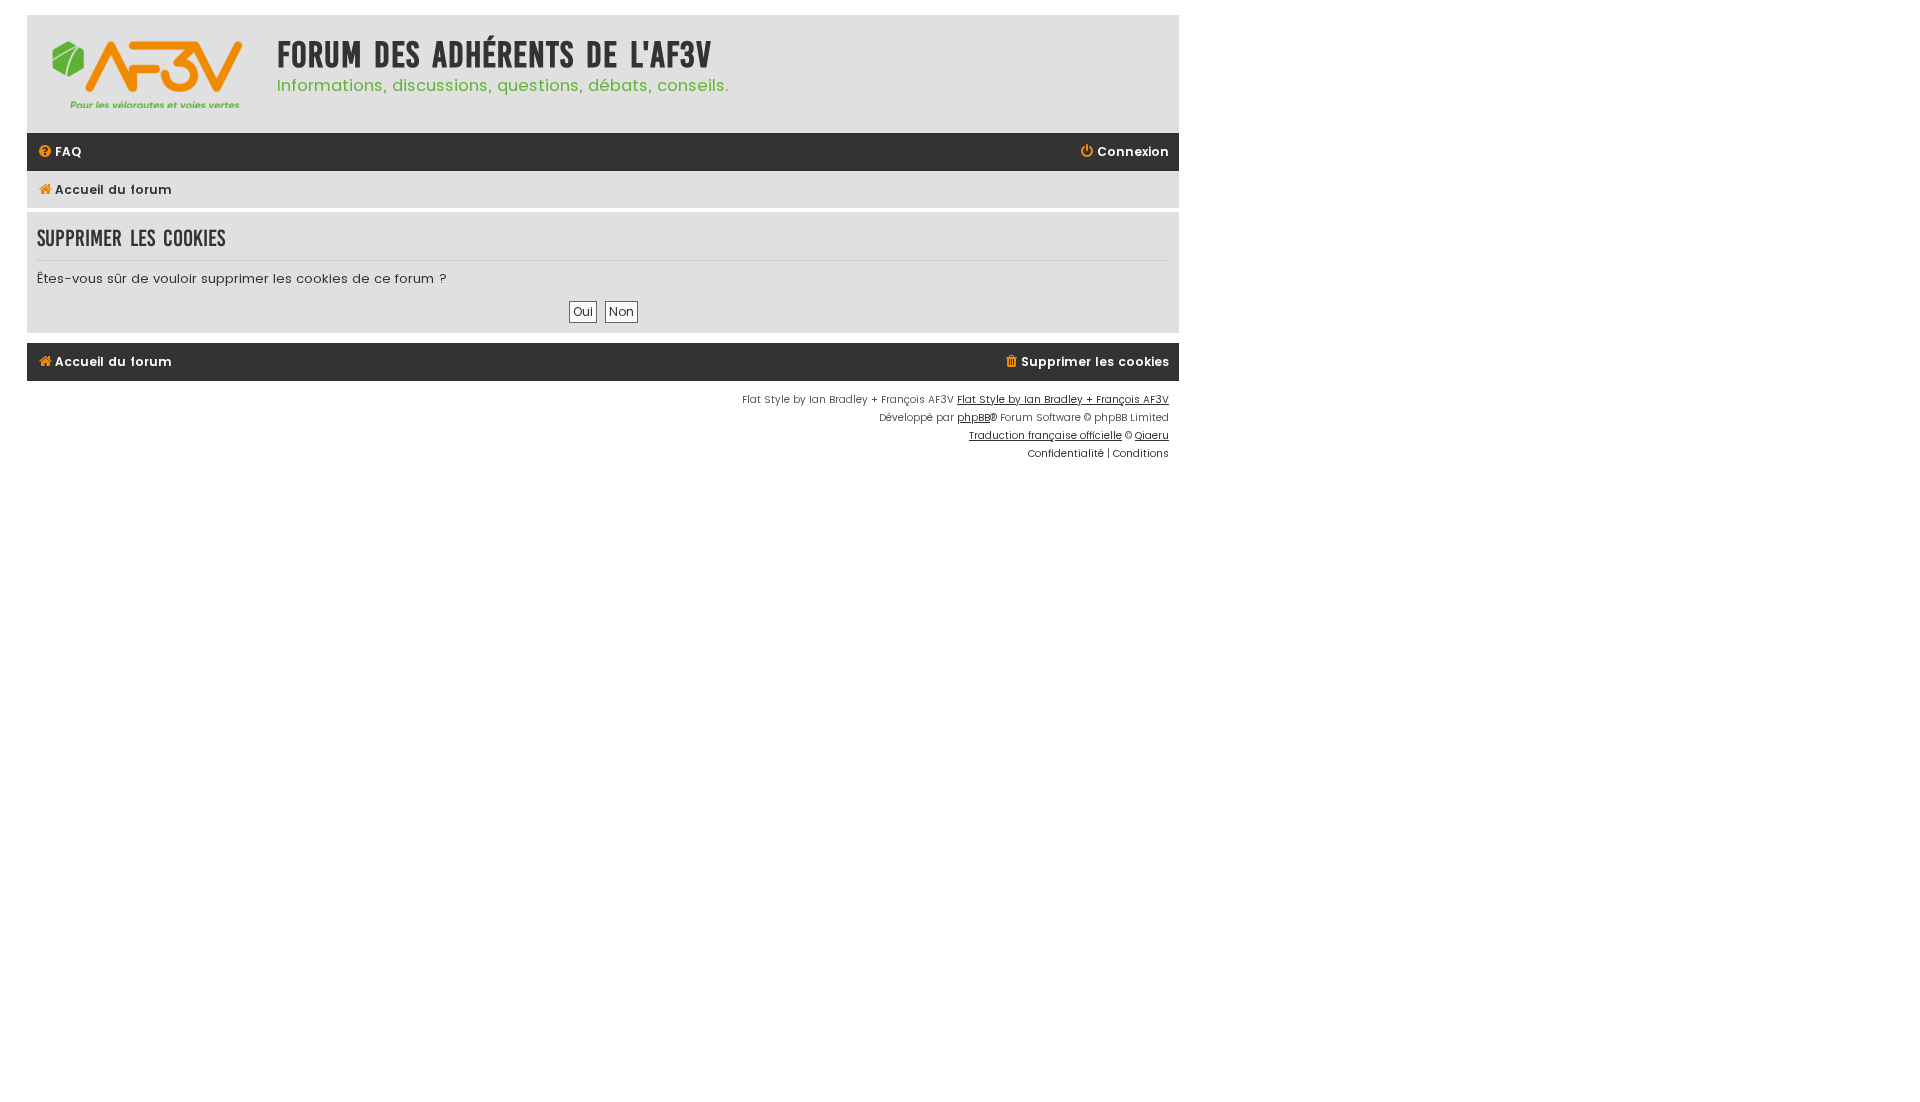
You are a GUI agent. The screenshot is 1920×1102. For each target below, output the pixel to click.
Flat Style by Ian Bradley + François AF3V (1063, 399)
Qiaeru (1152, 435)
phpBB (973, 417)
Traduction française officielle (1045, 435)
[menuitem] (59, 152)
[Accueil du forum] (147, 74)
